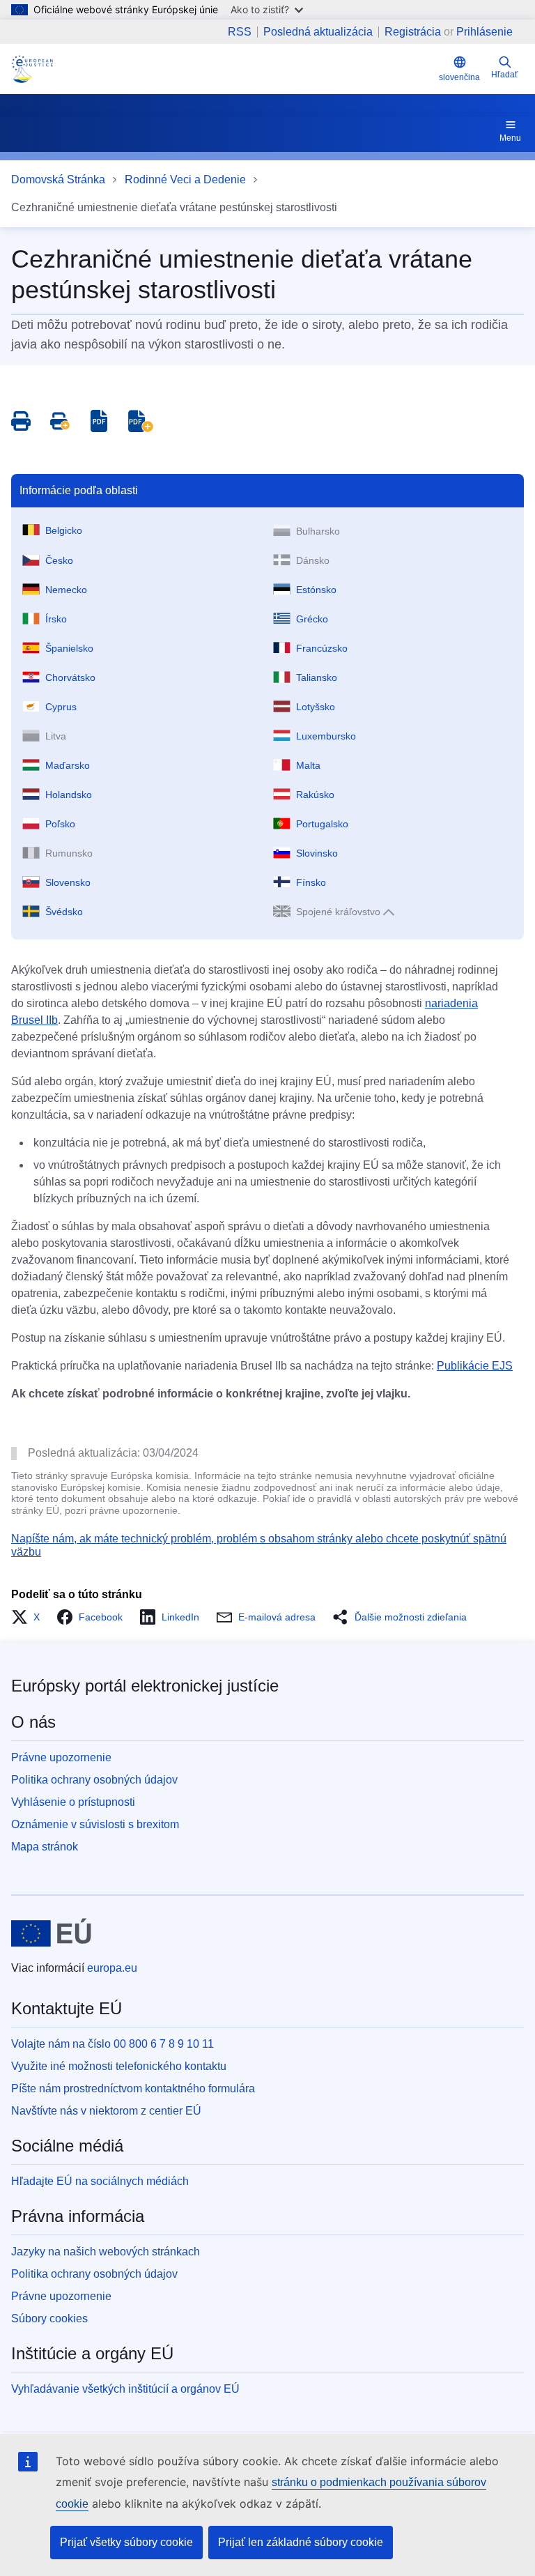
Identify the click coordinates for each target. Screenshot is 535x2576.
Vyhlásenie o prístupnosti (73, 1802)
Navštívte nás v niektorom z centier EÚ (106, 2111)
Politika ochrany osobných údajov (94, 1780)
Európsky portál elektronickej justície (145, 1686)
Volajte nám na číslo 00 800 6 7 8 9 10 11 (113, 2044)
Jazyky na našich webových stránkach (106, 2252)
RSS (240, 32)
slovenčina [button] (459, 77)
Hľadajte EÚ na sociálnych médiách (100, 2181)
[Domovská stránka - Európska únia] (51, 1933)
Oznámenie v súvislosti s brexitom (95, 1824)
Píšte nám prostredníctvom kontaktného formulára (133, 2088)
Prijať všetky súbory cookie (126, 2542)
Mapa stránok (45, 1847)
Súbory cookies (49, 2318)
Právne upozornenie (61, 1757)
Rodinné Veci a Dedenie (185, 179)
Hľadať (505, 75)
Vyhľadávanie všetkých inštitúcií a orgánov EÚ (125, 2389)
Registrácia (413, 32)
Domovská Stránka (58, 179)
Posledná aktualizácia (318, 32)
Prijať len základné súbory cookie (301, 2542)
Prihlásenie (484, 32)
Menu (510, 138)
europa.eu (112, 1968)
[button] (30, 1617)
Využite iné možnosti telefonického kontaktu (119, 2066)
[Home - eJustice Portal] (32, 69)
